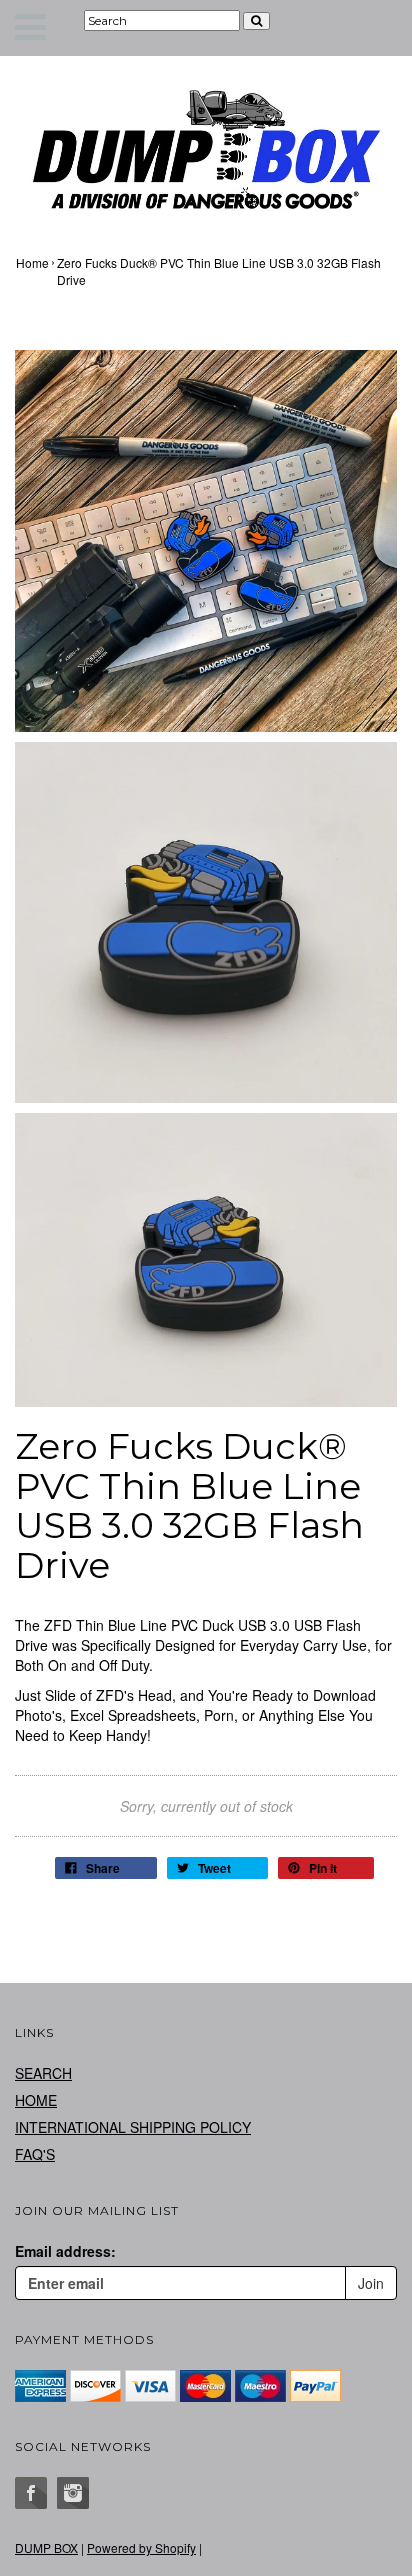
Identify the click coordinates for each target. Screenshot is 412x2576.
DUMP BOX (46, 2547)
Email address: (65, 2251)
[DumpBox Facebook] (31, 2493)
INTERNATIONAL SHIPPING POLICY (133, 2127)
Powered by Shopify (141, 2547)
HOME (36, 2100)
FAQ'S (35, 2154)
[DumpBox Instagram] (73, 2493)
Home (32, 262)
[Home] (206, 149)
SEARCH (43, 2073)
